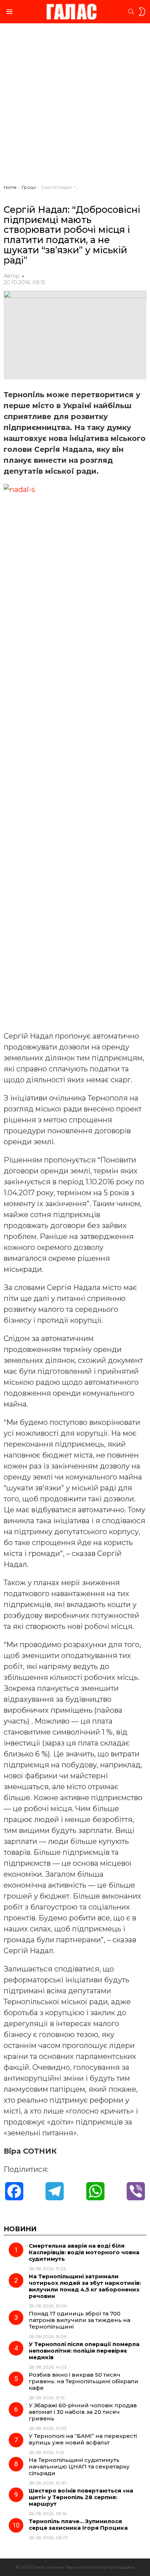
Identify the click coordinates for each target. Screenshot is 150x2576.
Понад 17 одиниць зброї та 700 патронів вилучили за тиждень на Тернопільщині (80, 2320)
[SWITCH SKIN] (142, 12)
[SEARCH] (131, 12)
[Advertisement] (75, 106)
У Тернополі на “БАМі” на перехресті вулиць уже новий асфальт (83, 2439)
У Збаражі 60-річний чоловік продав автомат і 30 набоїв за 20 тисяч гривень (83, 2412)
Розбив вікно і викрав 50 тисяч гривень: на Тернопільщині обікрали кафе (84, 2381)
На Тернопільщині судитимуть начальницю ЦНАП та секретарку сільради (79, 2466)
